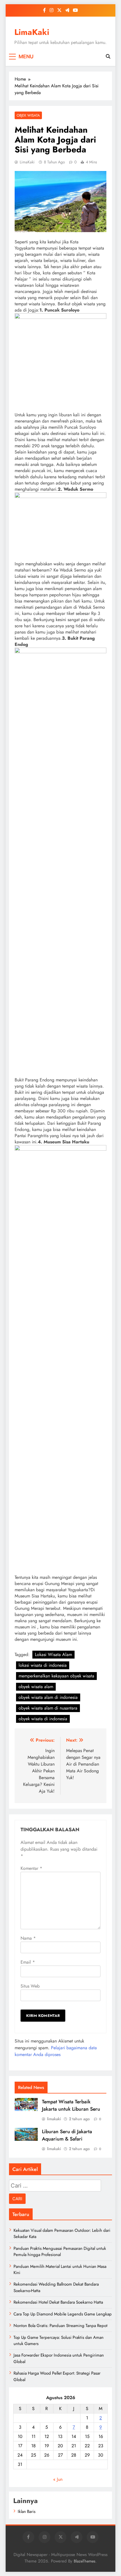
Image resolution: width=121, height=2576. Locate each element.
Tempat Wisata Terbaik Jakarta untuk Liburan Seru (71, 2105)
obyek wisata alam (36, 1687)
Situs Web (30, 1986)
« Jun (58, 2479)
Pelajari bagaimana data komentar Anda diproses (56, 2051)
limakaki (54, 2119)
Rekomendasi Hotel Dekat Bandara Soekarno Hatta (58, 2302)
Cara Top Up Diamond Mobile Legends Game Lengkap (63, 2314)
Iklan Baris (27, 2511)
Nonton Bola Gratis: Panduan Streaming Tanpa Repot (60, 2326)
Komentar (31, 1868)
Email (28, 1962)
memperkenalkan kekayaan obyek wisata (56, 1676)
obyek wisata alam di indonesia (48, 1697)
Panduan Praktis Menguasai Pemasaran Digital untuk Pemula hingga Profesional (60, 2252)
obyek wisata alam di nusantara (48, 1708)
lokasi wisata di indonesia (43, 1665)
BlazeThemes (85, 2561)
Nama (28, 1938)
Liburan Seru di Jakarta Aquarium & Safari (67, 2135)
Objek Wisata (28, 115)
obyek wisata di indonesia (43, 1719)
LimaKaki (32, 32)
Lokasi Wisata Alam (53, 1654)
